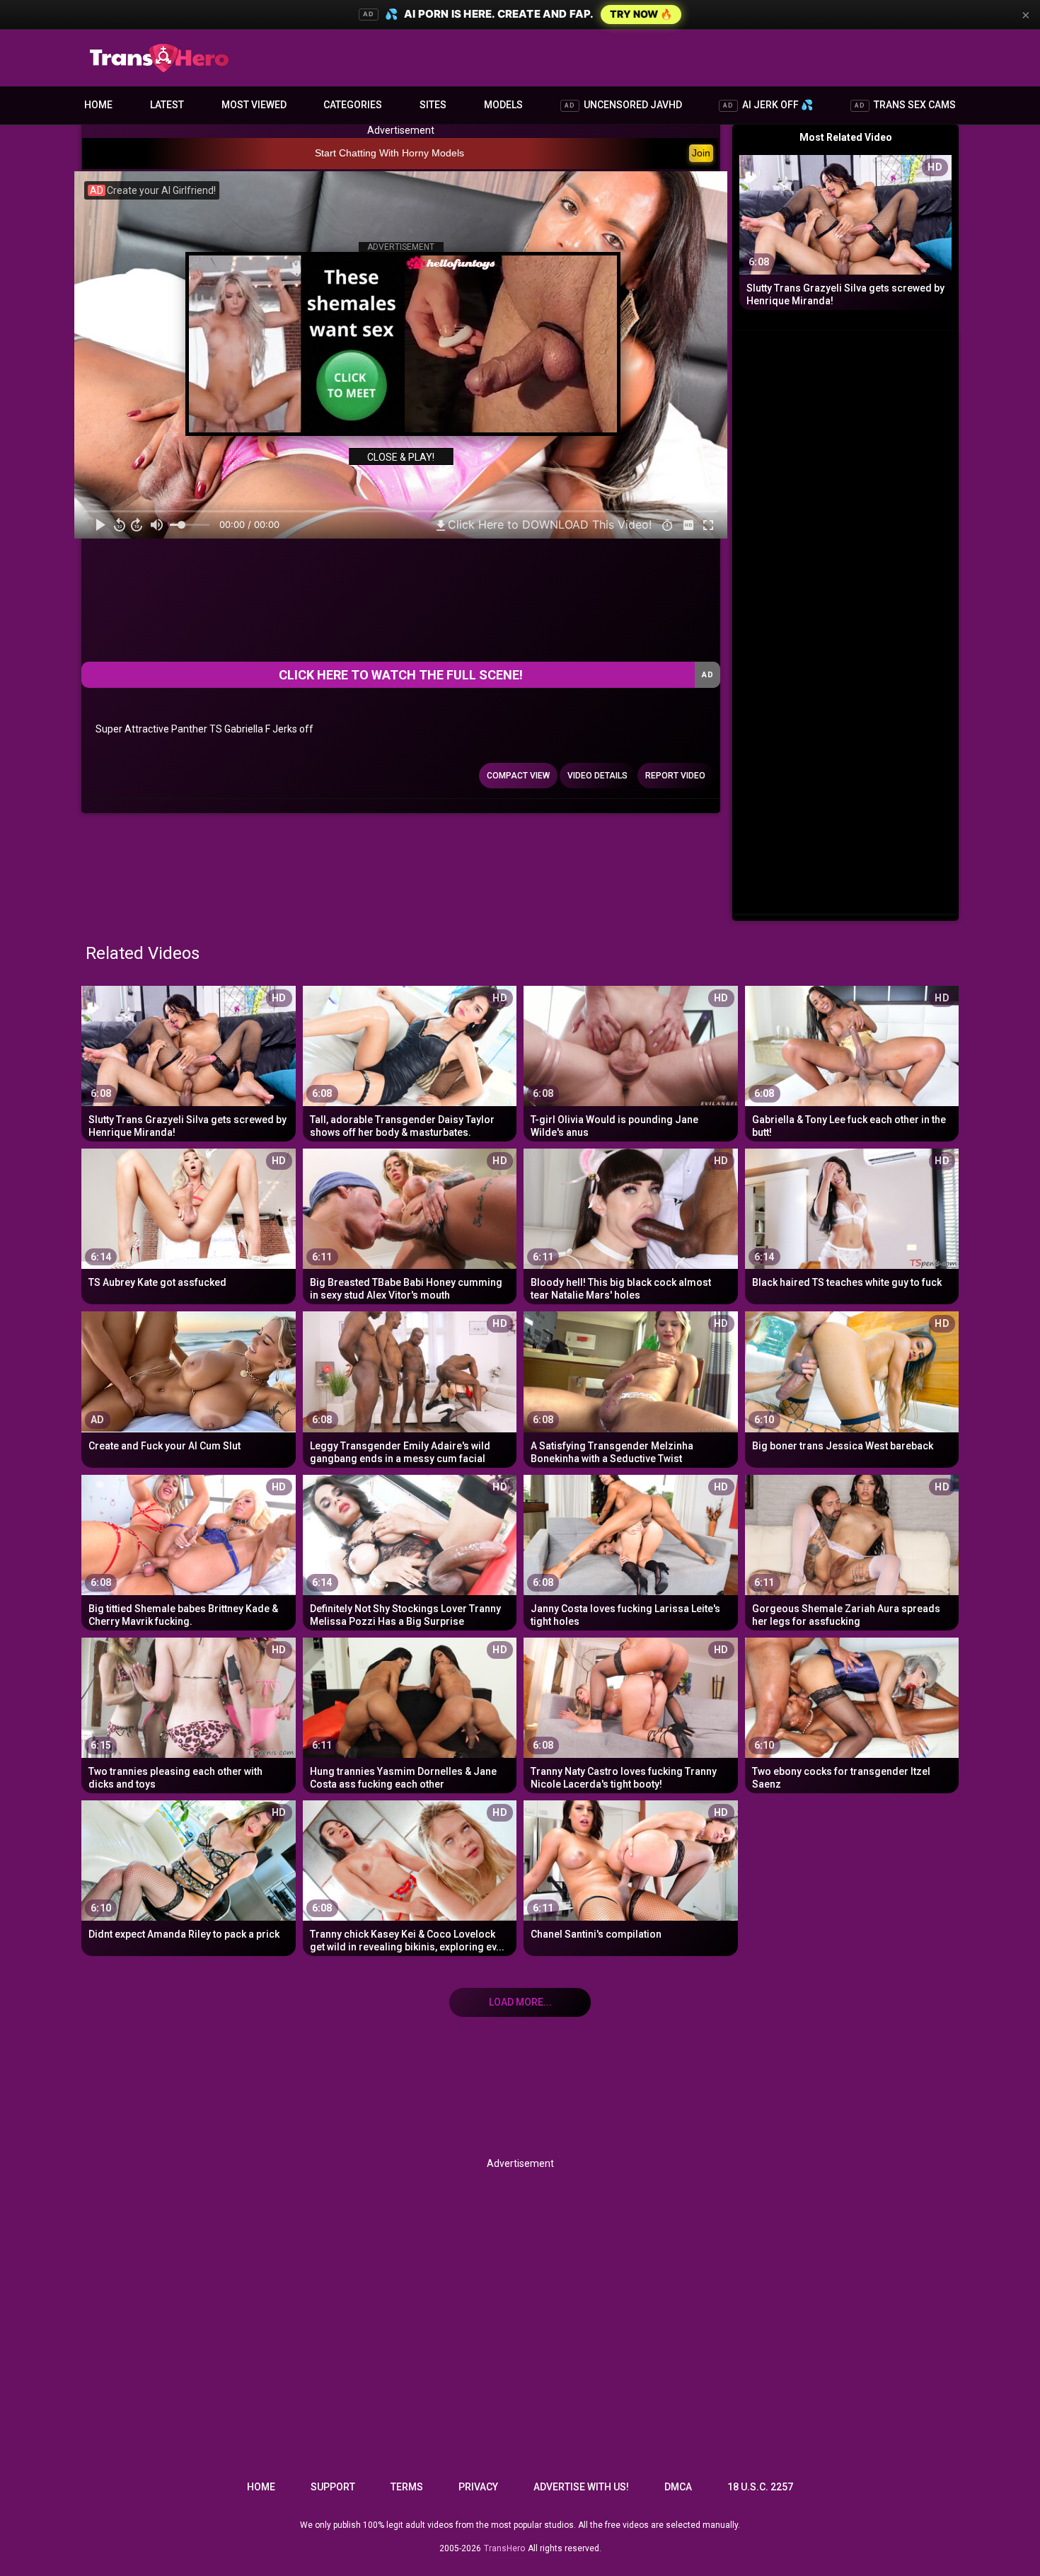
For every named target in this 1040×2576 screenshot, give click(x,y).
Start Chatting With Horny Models (389, 153)
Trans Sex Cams (905, 105)
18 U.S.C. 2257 (760, 2487)
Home (98, 105)
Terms (407, 2487)
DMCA (678, 2487)
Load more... (520, 2002)
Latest (167, 105)
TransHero (504, 2548)
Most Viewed (254, 105)
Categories (353, 105)
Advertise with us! (581, 2487)
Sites (433, 105)
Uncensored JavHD (623, 105)
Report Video (675, 776)
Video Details (597, 776)
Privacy (478, 2487)
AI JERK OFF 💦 (768, 105)
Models (503, 105)
